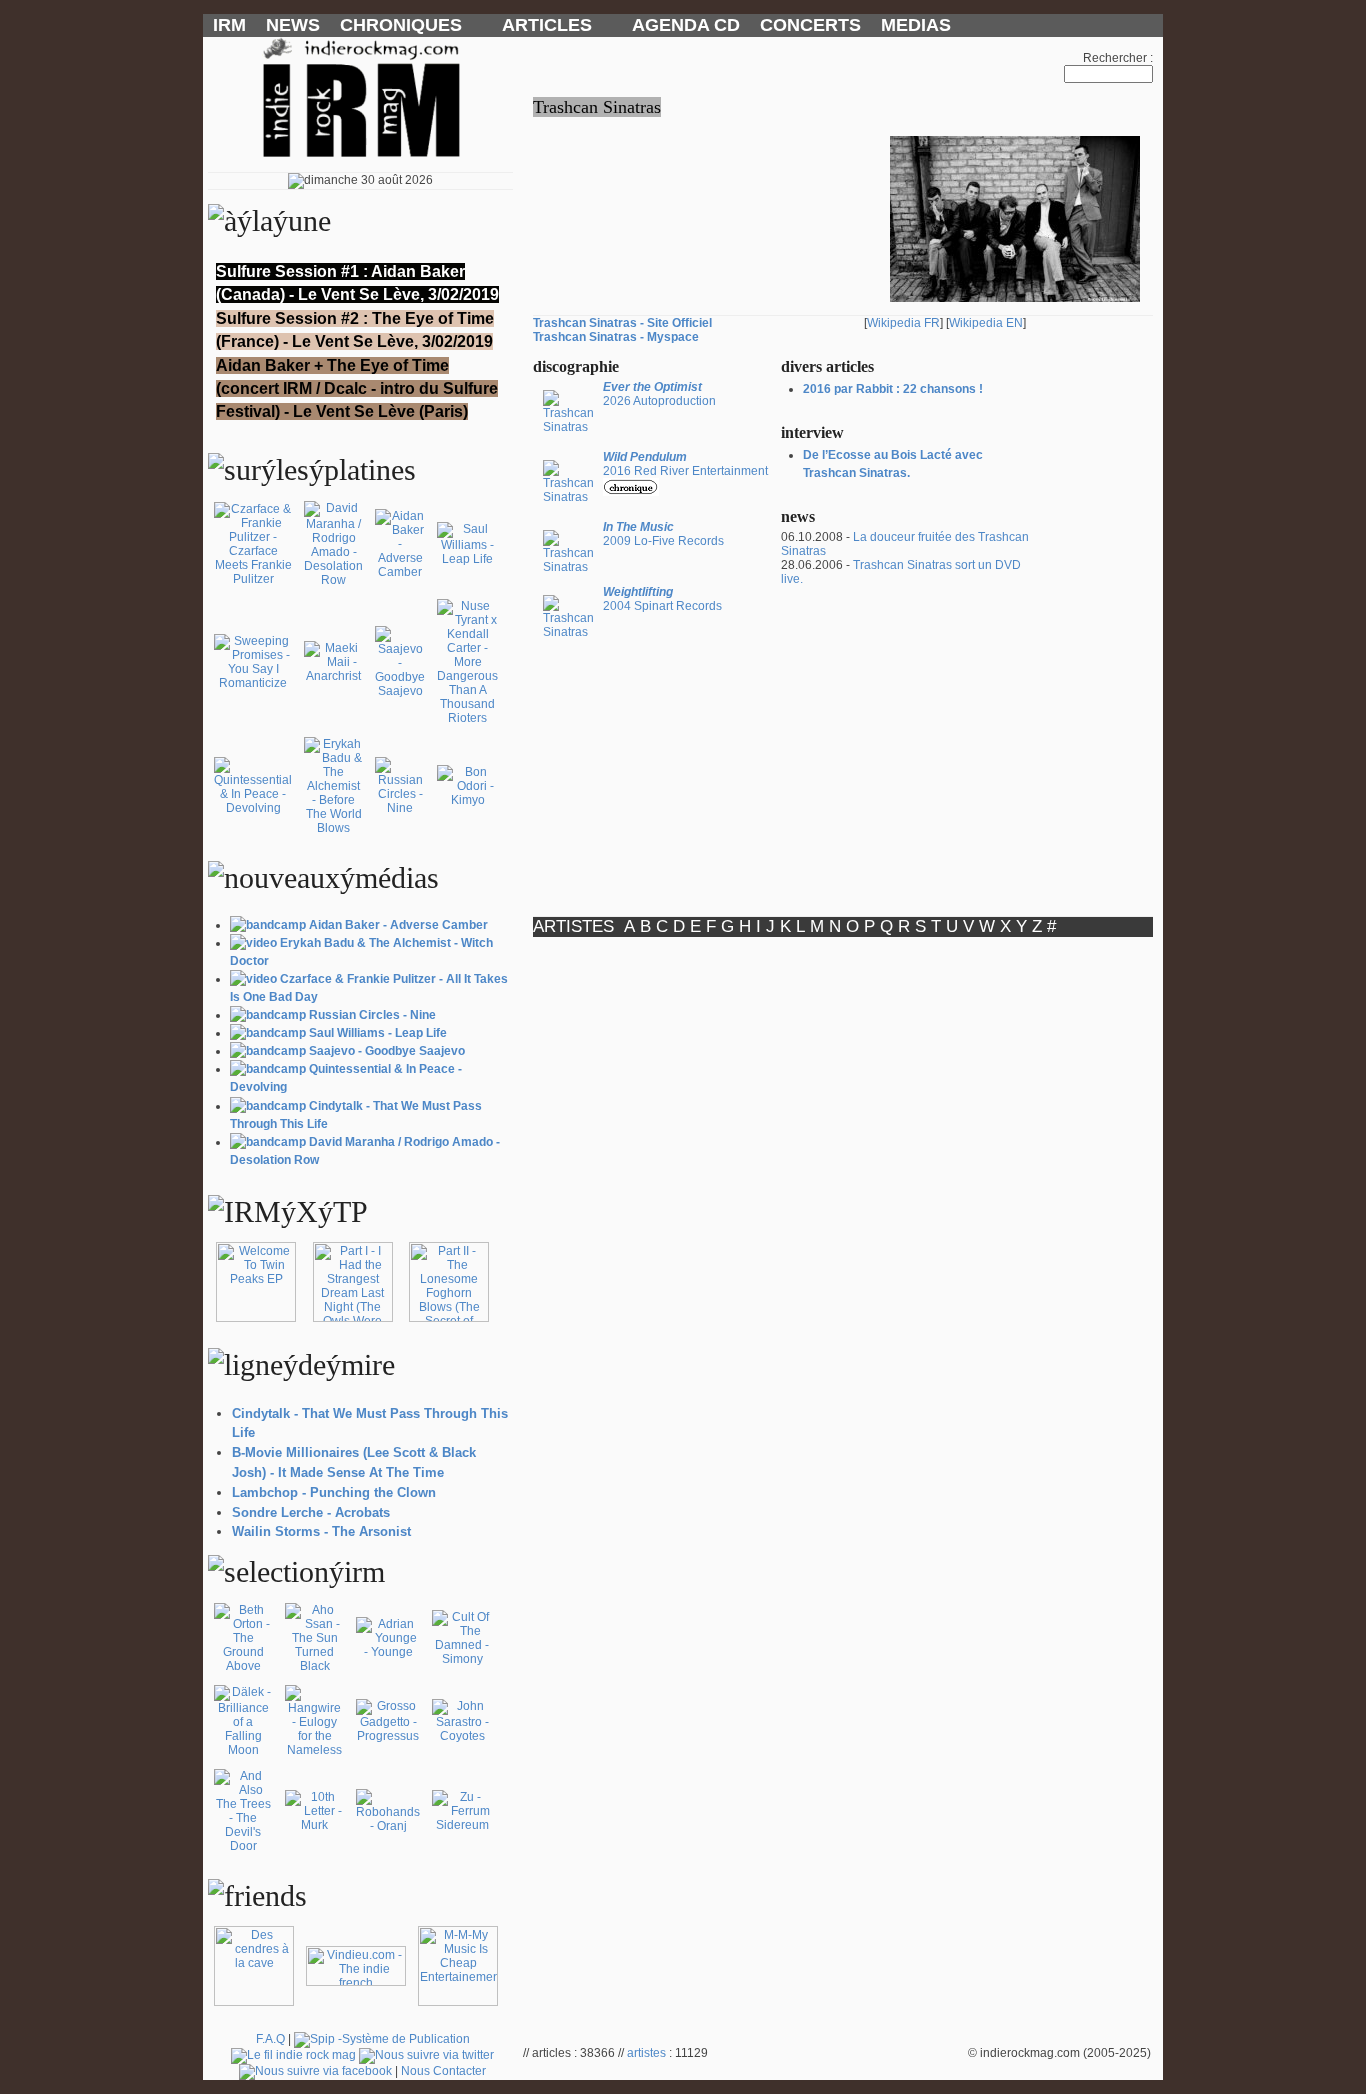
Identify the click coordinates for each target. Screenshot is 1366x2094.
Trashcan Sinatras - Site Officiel (622, 323)
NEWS (293, 25)
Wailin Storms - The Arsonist (321, 1531)
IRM (229, 25)
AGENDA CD (686, 25)
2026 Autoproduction (659, 394)
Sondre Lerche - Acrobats (311, 1512)
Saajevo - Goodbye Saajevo (387, 1051)
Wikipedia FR (903, 323)
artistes (646, 2053)
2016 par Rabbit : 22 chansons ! (893, 389)
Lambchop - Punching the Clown (334, 1492)
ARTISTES (573, 926)
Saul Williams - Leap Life (378, 1033)
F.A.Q (270, 2039)
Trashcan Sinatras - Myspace (616, 337)
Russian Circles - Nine (372, 1015)
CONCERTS (810, 25)
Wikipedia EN (986, 323)
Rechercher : (1118, 58)
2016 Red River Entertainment (685, 464)
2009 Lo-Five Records (663, 534)
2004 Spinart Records (662, 599)
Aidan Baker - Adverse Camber (398, 925)
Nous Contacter (443, 2071)
